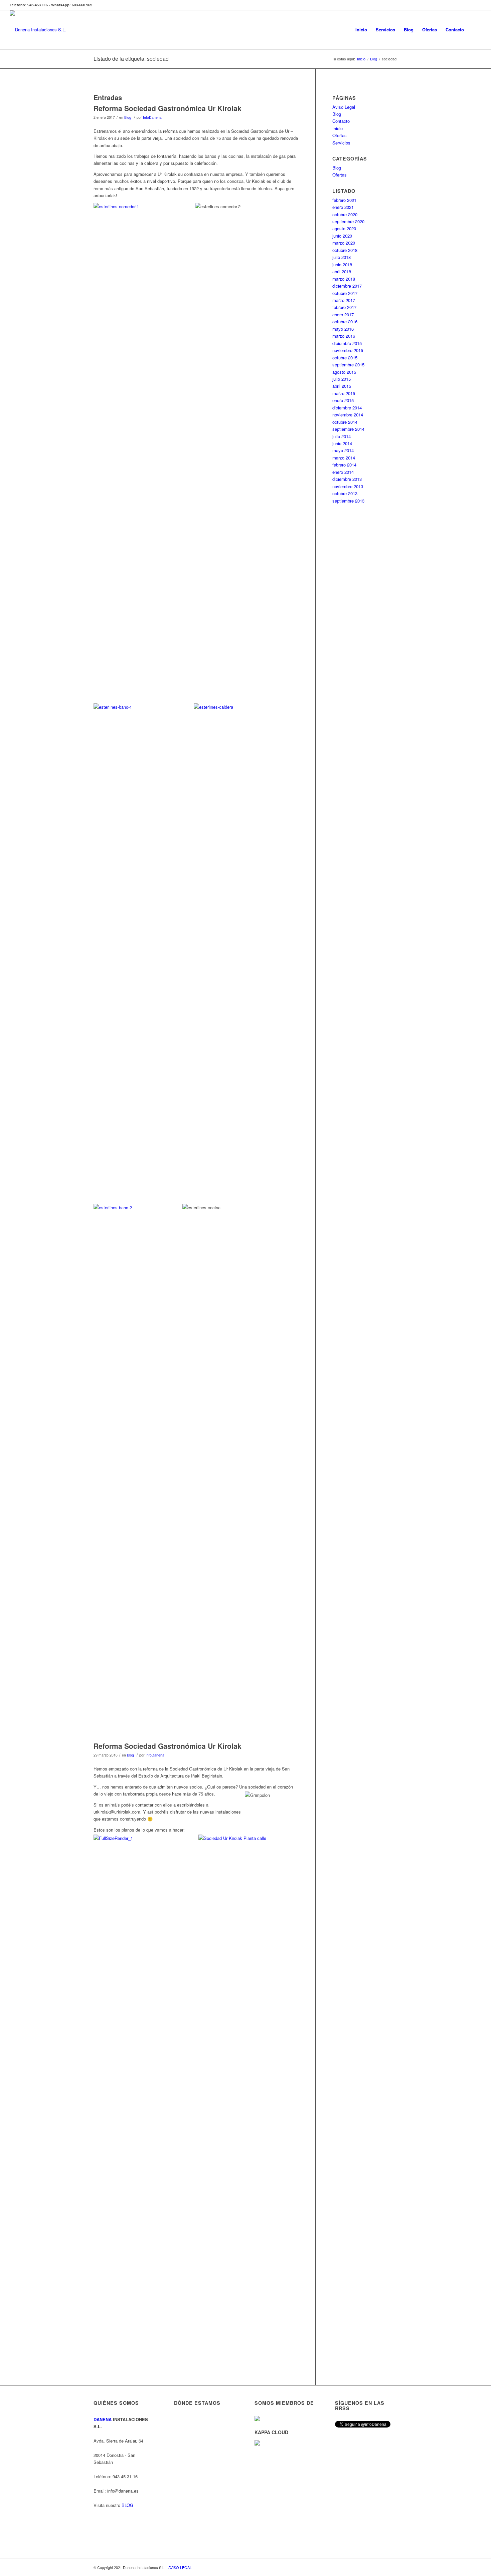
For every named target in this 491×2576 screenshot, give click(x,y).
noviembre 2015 (348, 350)
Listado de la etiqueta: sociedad (131, 59)
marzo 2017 (344, 300)
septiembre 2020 (348, 221)
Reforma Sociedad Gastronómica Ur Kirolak (168, 108)
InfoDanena (152, 117)
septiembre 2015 (348, 365)
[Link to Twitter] (476, 5)
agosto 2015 (344, 372)
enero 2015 (343, 400)
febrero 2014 (344, 465)
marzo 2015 (344, 393)
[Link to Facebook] (466, 5)
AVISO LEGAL (180, 2567)
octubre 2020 (345, 214)
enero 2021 (343, 207)
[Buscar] (475, 30)
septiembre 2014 (348, 429)
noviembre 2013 (348, 486)
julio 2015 (342, 379)
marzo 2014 (344, 458)
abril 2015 (342, 386)
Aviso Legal (344, 107)
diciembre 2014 (347, 408)
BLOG (127, 2505)
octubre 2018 (345, 250)
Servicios (341, 143)
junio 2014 (342, 443)
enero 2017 (343, 314)
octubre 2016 (345, 321)
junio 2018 (342, 264)
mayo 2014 (343, 450)
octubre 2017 (345, 293)
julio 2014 (342, 436)
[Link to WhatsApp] (446, 5)
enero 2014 (343, 472)
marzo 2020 (344, 243)
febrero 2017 (344, 307)
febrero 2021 (344, 200)
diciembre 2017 (347, 286)
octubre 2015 (345, 358)
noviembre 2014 (348, 415)
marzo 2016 (344, 336)
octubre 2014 (345, 422)
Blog (128, 117)
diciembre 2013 (347, 479)
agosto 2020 (344, 228)
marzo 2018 (344, 279)
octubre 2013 (345, 493)
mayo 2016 (343, 329)
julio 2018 (342, 257)
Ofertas (340, 135)
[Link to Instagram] (456, 5)
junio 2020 (342, 236)
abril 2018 (342, 271)
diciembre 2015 (347, 343)
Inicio (338, 128)
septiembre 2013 (348, 501)
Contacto (341, 121)
